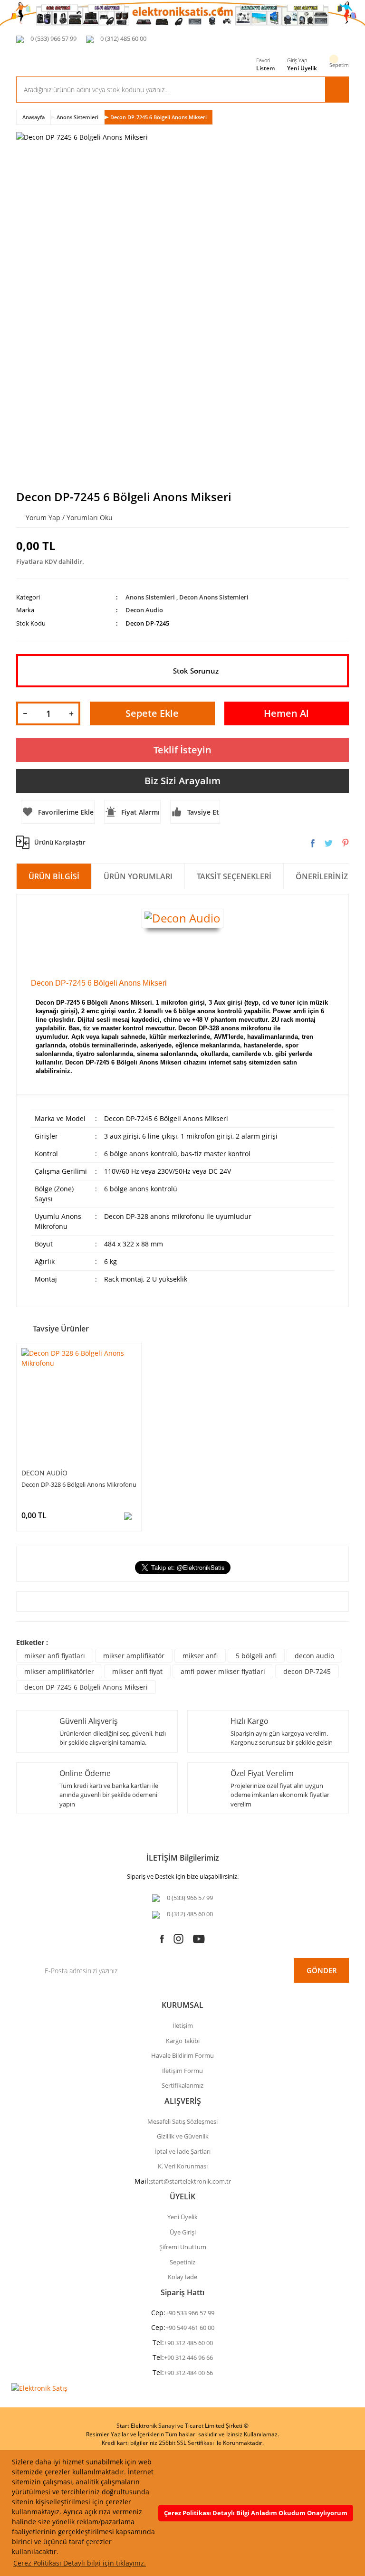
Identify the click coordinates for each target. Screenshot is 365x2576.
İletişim (183, 2025)
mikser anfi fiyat (137, 1671)
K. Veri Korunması (183, 2166)
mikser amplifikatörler (59, 1671)
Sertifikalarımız (182, 2085)
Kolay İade (182, 2277)
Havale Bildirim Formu (182, 2055)
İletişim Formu (182, 2071)
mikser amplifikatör (134, 1656)
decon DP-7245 (307, 1671)
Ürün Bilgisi (54, 876)
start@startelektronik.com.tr (191, 2181)
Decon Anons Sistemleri (214, 597)
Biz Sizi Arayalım (182, 781)
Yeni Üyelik (302, 68)
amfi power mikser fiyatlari (223, 1671)
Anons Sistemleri (150, 597)
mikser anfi (200, 1656)
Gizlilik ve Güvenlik (183, 2136)
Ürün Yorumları (138, 876)
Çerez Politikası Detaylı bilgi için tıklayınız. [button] (80, 2563)
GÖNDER (322, 1970)
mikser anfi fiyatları (55, 1656)
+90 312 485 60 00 (188, 2343)
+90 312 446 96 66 (188, 2357)
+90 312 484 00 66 (188, 2373)
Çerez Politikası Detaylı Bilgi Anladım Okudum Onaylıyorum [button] (256, 2513)
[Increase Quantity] (71, 713)
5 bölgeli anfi (256, 1656)
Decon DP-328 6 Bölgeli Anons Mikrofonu (79, 1484)
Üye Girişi (183, 2232)
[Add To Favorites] (58, 812)
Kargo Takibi (183, 2041)
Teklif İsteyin (182, 750)
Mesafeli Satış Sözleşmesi (182, 2121)
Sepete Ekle (152, 713)
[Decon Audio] (182, 917)
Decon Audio (144, 610)
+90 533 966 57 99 (190, 2313)
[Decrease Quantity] (25, 713)
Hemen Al (286, 713)
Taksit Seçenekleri (234, 876)
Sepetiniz (182, 2262)
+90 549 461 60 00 (190, 2328)
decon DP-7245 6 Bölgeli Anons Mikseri (86, 1687)
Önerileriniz (322, 876)
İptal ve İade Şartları (182, 2151)
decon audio (314, 1656)
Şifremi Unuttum (183, 2247)
